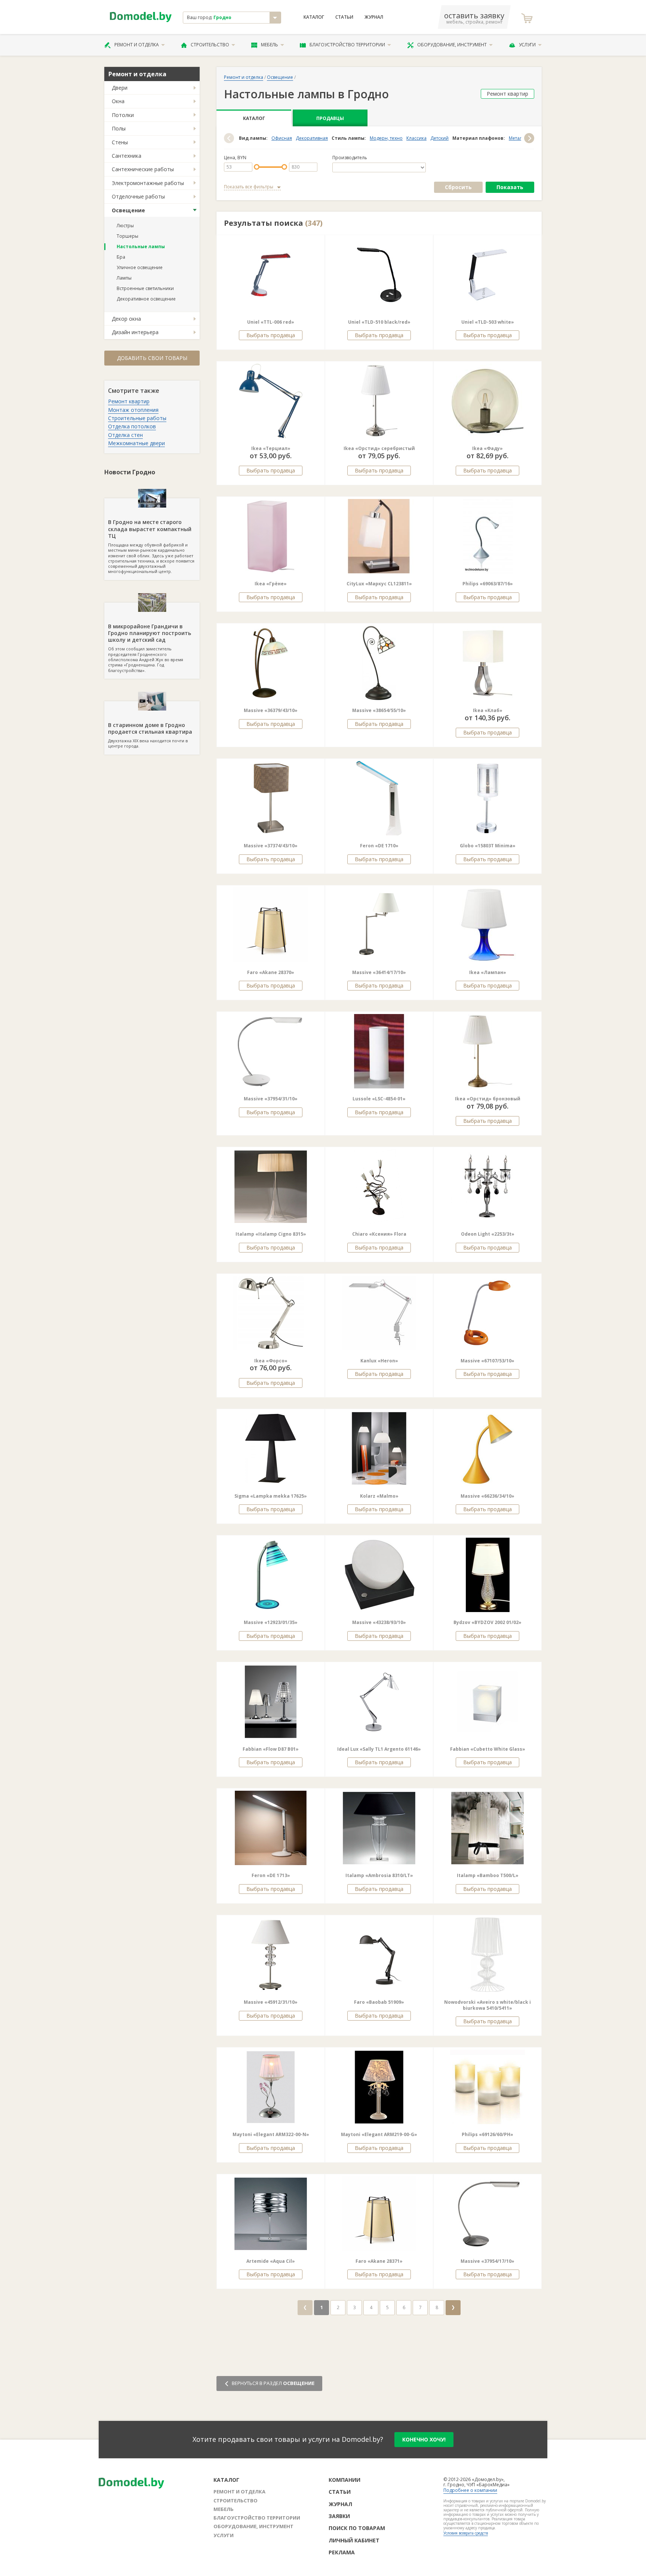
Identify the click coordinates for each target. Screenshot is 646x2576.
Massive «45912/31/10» (271, 2002)
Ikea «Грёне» (271, 584)
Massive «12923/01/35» (271, 1622)
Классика (416, 138)
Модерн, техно (386, 138)
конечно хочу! (424, 2439)
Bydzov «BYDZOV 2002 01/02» (487, 1622)
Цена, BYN (235, 158)
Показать (510, 187)
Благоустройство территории (347, 45)
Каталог (314, 17)
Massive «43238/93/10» (379, 1622)
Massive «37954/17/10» (487, 2261)
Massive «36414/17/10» (379, 972)
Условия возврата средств (466, 2533)
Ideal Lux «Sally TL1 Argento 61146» (379, 1749)
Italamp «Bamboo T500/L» (488, 1875)
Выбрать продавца (271, 335)
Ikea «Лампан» (488, 972)
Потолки (123, 115)
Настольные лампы (141, 246)
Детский (439, 138)
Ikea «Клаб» (488, 710)
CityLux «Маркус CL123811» (379, 584)
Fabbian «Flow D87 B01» (271, 1749)
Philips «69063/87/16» (488, 584)
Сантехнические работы (143, 169)
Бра (121, 257)
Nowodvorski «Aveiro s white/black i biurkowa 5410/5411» (487, 2005)
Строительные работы (137, 418)
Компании (344, 2480)
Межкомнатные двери (136, 443)
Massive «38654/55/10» (379, 710)
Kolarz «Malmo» (379, 1496)
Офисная (282, 138)
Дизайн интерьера (135, 332)
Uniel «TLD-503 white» (488, 322)
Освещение (128, 210)
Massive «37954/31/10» (271, 1099)
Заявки (339, 2516)
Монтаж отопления (133, 410)
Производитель (350, 158)
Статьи (344, 17)
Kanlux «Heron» (379, 1361)
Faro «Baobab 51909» (379, 2002)
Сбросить (458, 187)
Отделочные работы (138, 196)
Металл (517, 138)
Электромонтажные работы (148, 183)
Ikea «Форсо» (271, 1361)
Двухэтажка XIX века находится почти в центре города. (150, 735)
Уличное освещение (140, 267)
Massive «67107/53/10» (487, 1361)
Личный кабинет (354, 2540)
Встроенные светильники (145, 288)
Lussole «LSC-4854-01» (379, 1099)
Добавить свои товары (152, 358)
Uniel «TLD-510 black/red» (379, 322)
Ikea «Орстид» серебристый (379, 448)
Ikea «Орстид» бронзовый (488, 1099)
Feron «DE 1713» (271, 1875)
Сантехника (127, 156)
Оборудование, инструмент (452, 45)
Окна (118, 101)
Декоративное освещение (146, 299)
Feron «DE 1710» (379, 846)
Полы (119, 128)
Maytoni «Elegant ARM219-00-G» (379, 2134)
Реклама (342, 2552)
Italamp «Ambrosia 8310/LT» (379, 1875)
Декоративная (312, 138)
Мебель (270, 45)
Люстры (125, 226)
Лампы (124, 278)
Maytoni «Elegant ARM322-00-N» (271, 2134)
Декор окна (126, 319)
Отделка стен (125, 435)
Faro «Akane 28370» (271, 972)
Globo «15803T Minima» (488, 846)
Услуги (527, 45)
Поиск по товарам (357, 2528)
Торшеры (127, 236)
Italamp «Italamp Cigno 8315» (271, 1234)
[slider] (257, 167)
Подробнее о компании (470, 2490)
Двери (120, 88)
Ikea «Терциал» (271, 448)
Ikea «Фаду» (487, 448)
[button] (229, 138)
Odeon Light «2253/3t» (488, 1234)
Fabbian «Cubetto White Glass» (488, 1749)
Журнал (374, 17)
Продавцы (330, 118)
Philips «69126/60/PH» (487, 2134)
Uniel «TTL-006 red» (271, 322)
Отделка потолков (132, 426)
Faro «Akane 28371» (379, 2261)
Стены (120, 142)
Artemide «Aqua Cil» (271, 2261)
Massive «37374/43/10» (271, 846)
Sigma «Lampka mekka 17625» (271, 1496)
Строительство (210, 45)
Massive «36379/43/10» (271, 710)
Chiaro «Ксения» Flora (379, 1234)
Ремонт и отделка (137, 45)
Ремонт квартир (129, 401)
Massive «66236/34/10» (487, 1496)
